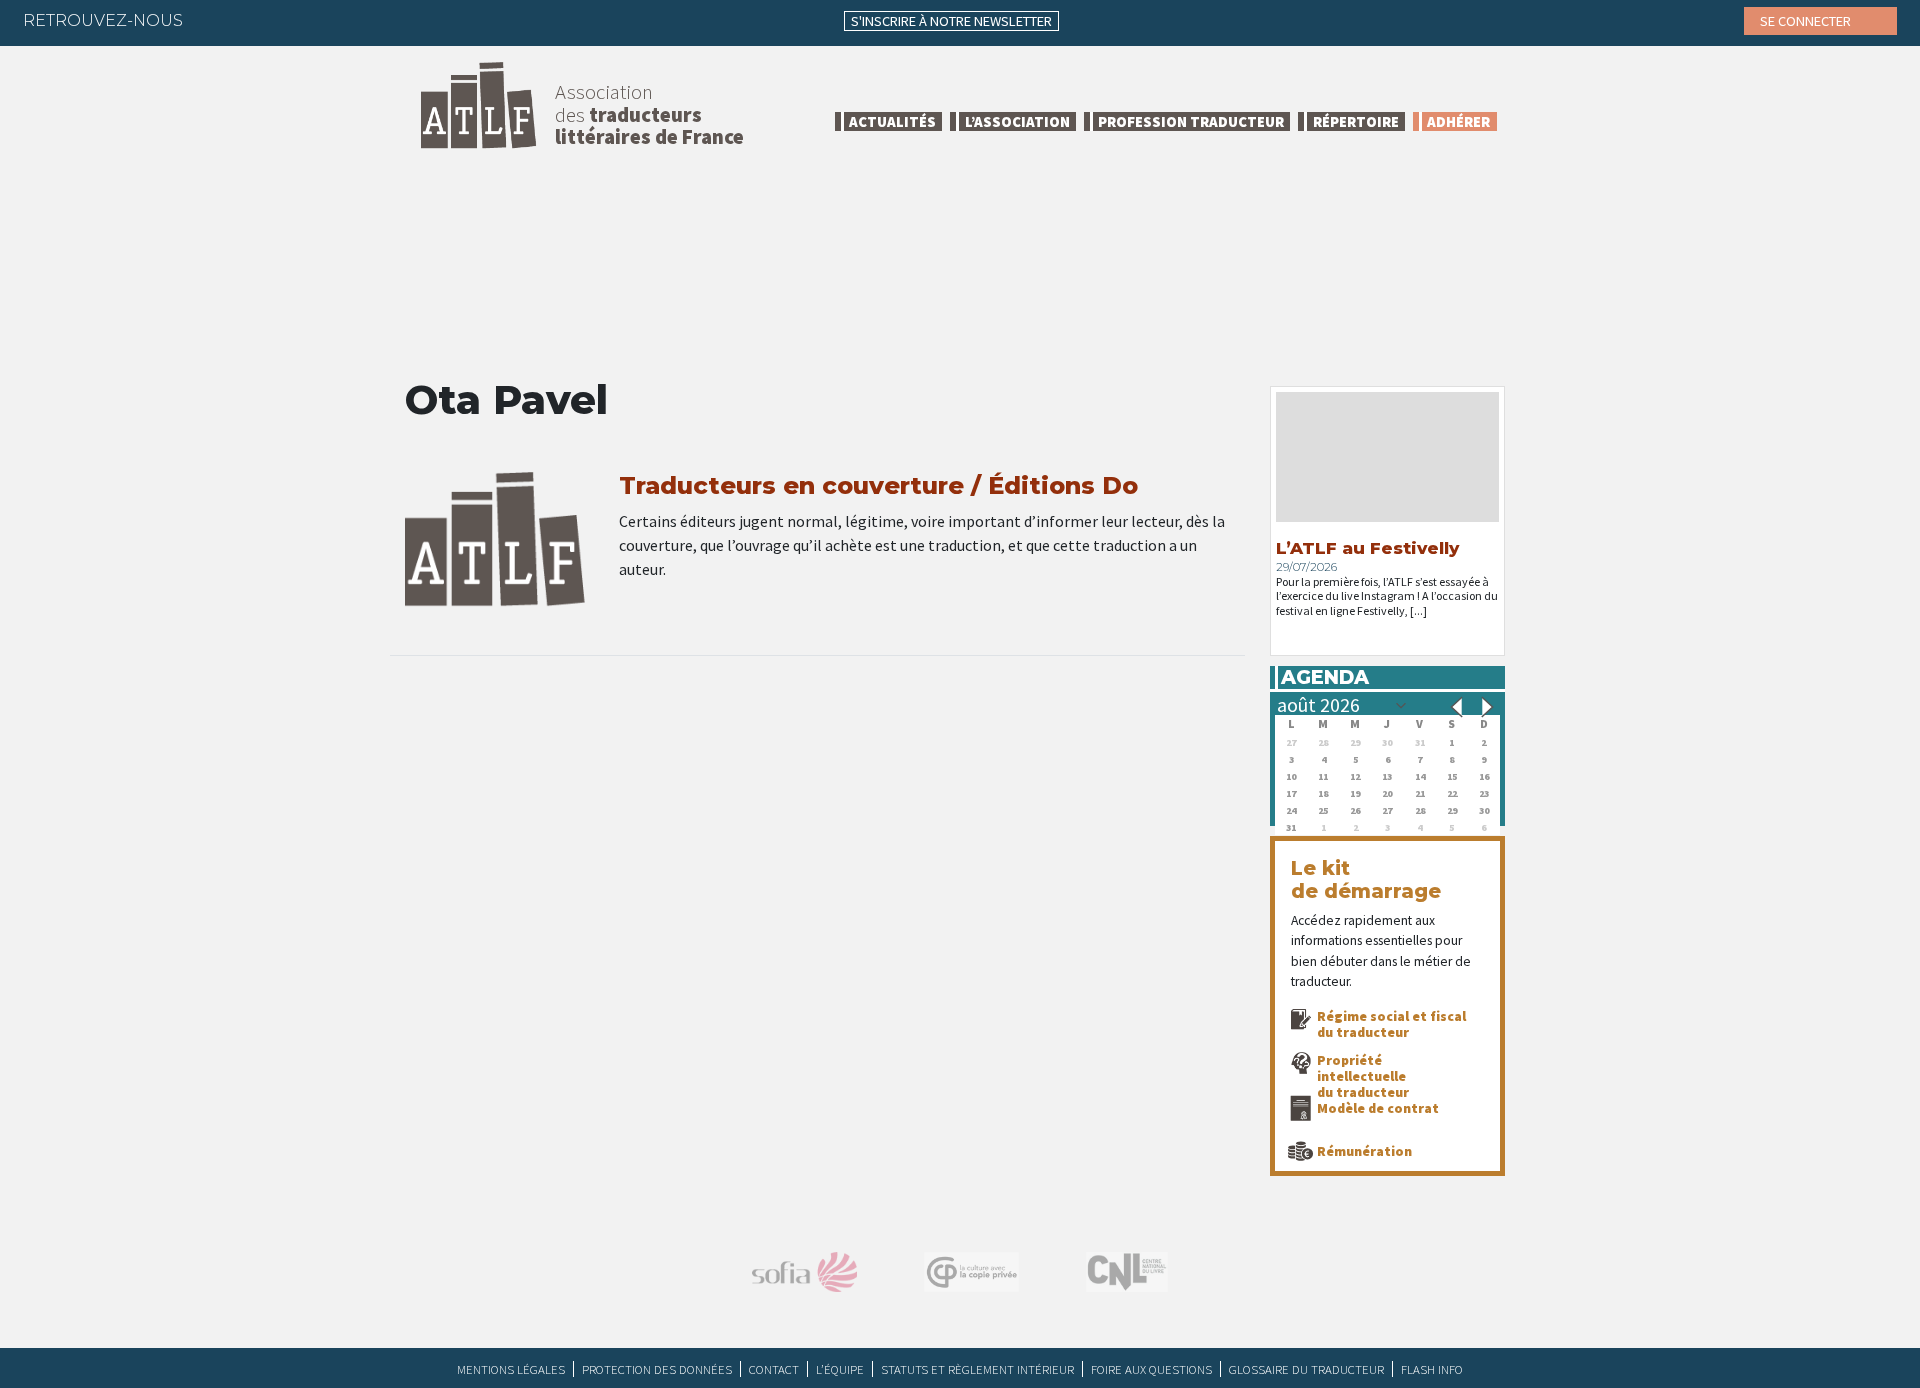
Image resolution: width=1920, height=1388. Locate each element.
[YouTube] (372, 20)
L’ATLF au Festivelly (1367, 548)
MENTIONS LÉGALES (511, 1369)
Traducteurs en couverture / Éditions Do (878, 485)
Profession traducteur (1191, 121)
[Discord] (411, 20)
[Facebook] (216, 20)
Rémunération (1364, 1151)
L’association (1017, 121)
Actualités (892, 121)
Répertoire (1356, 121)
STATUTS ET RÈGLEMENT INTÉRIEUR (977, 1369)
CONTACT (774, 1369)
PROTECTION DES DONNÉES (657, 1369)
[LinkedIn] (294, 20)
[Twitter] (255, 20)
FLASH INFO (1432, 1369)
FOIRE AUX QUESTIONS (1151, 1369)
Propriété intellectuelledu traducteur (1363, 1076)
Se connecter (1807, 21)
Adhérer (1458, 121)
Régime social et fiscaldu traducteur (1391, 1024)
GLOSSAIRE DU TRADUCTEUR (1306, 1369)
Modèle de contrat (1378, 1108)
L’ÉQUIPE (840, 1369)
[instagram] (333, 20)
